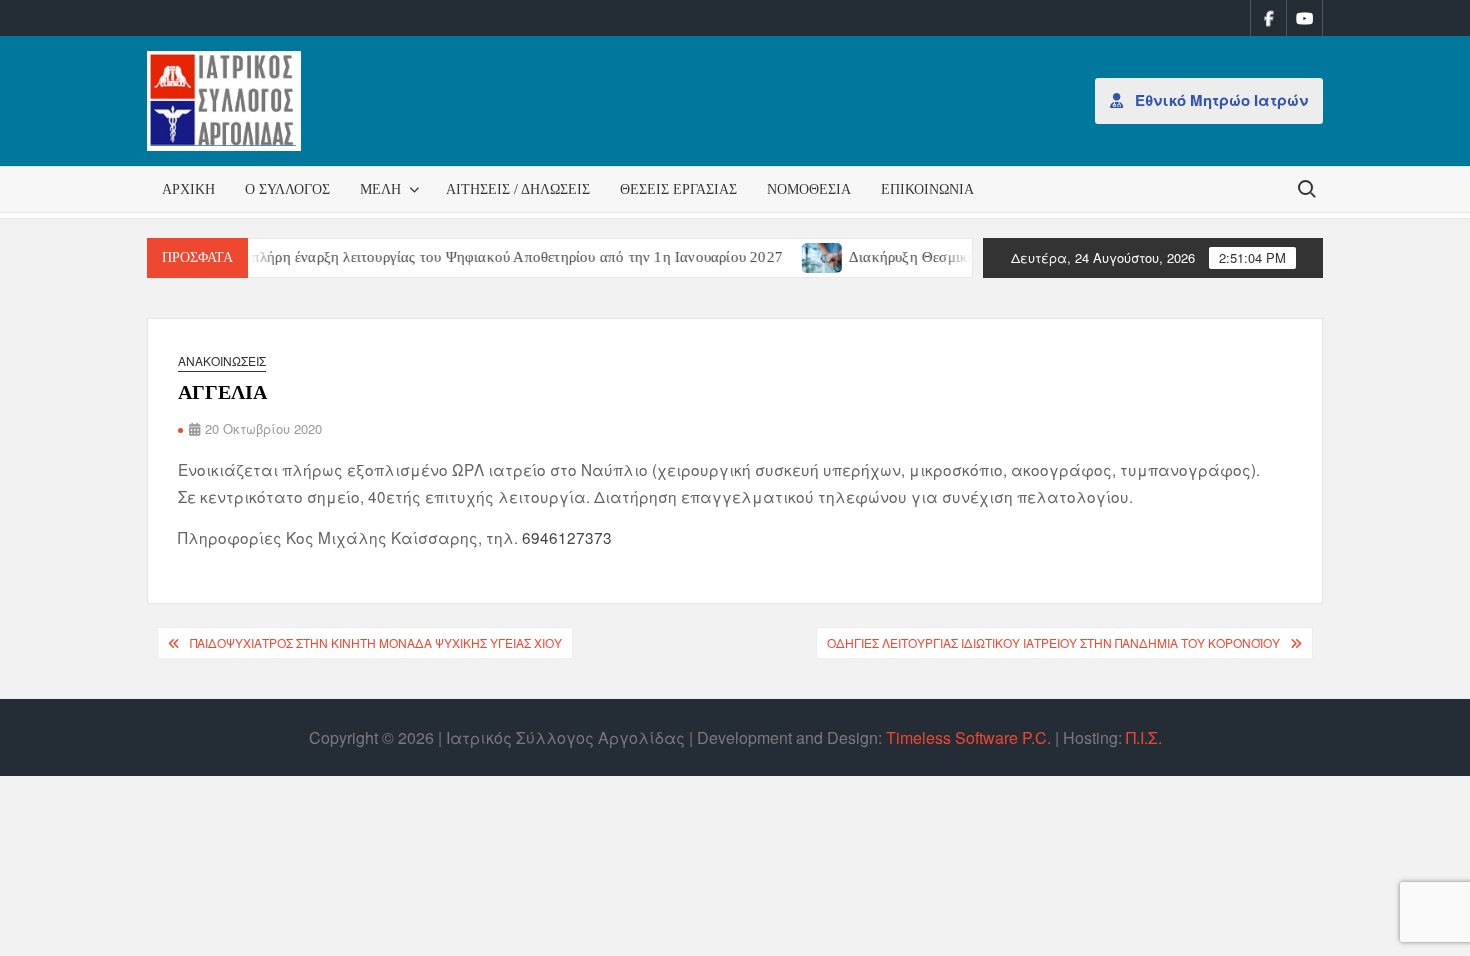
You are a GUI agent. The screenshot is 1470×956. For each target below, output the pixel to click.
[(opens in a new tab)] (805, 255)
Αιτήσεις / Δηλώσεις (518, 189)
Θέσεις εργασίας (678, 189)
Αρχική (188, 189)
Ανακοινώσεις (222, 360)
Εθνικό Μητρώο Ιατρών (1219, 100)
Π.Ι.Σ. (1144, 737)
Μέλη (380, 189)
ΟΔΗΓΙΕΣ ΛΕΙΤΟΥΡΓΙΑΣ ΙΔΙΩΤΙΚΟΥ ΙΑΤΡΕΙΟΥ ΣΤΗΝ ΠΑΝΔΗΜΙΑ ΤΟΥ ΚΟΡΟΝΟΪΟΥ (1053, 642)
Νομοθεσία (809, 189)
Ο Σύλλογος (287, 189)
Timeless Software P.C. (968, 737)
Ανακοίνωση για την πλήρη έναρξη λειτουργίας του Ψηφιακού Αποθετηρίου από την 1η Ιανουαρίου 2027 (432, 257)
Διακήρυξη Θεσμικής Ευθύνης (926, 257)
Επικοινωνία (927, 189)
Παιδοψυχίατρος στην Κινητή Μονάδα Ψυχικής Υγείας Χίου (376, 642)
